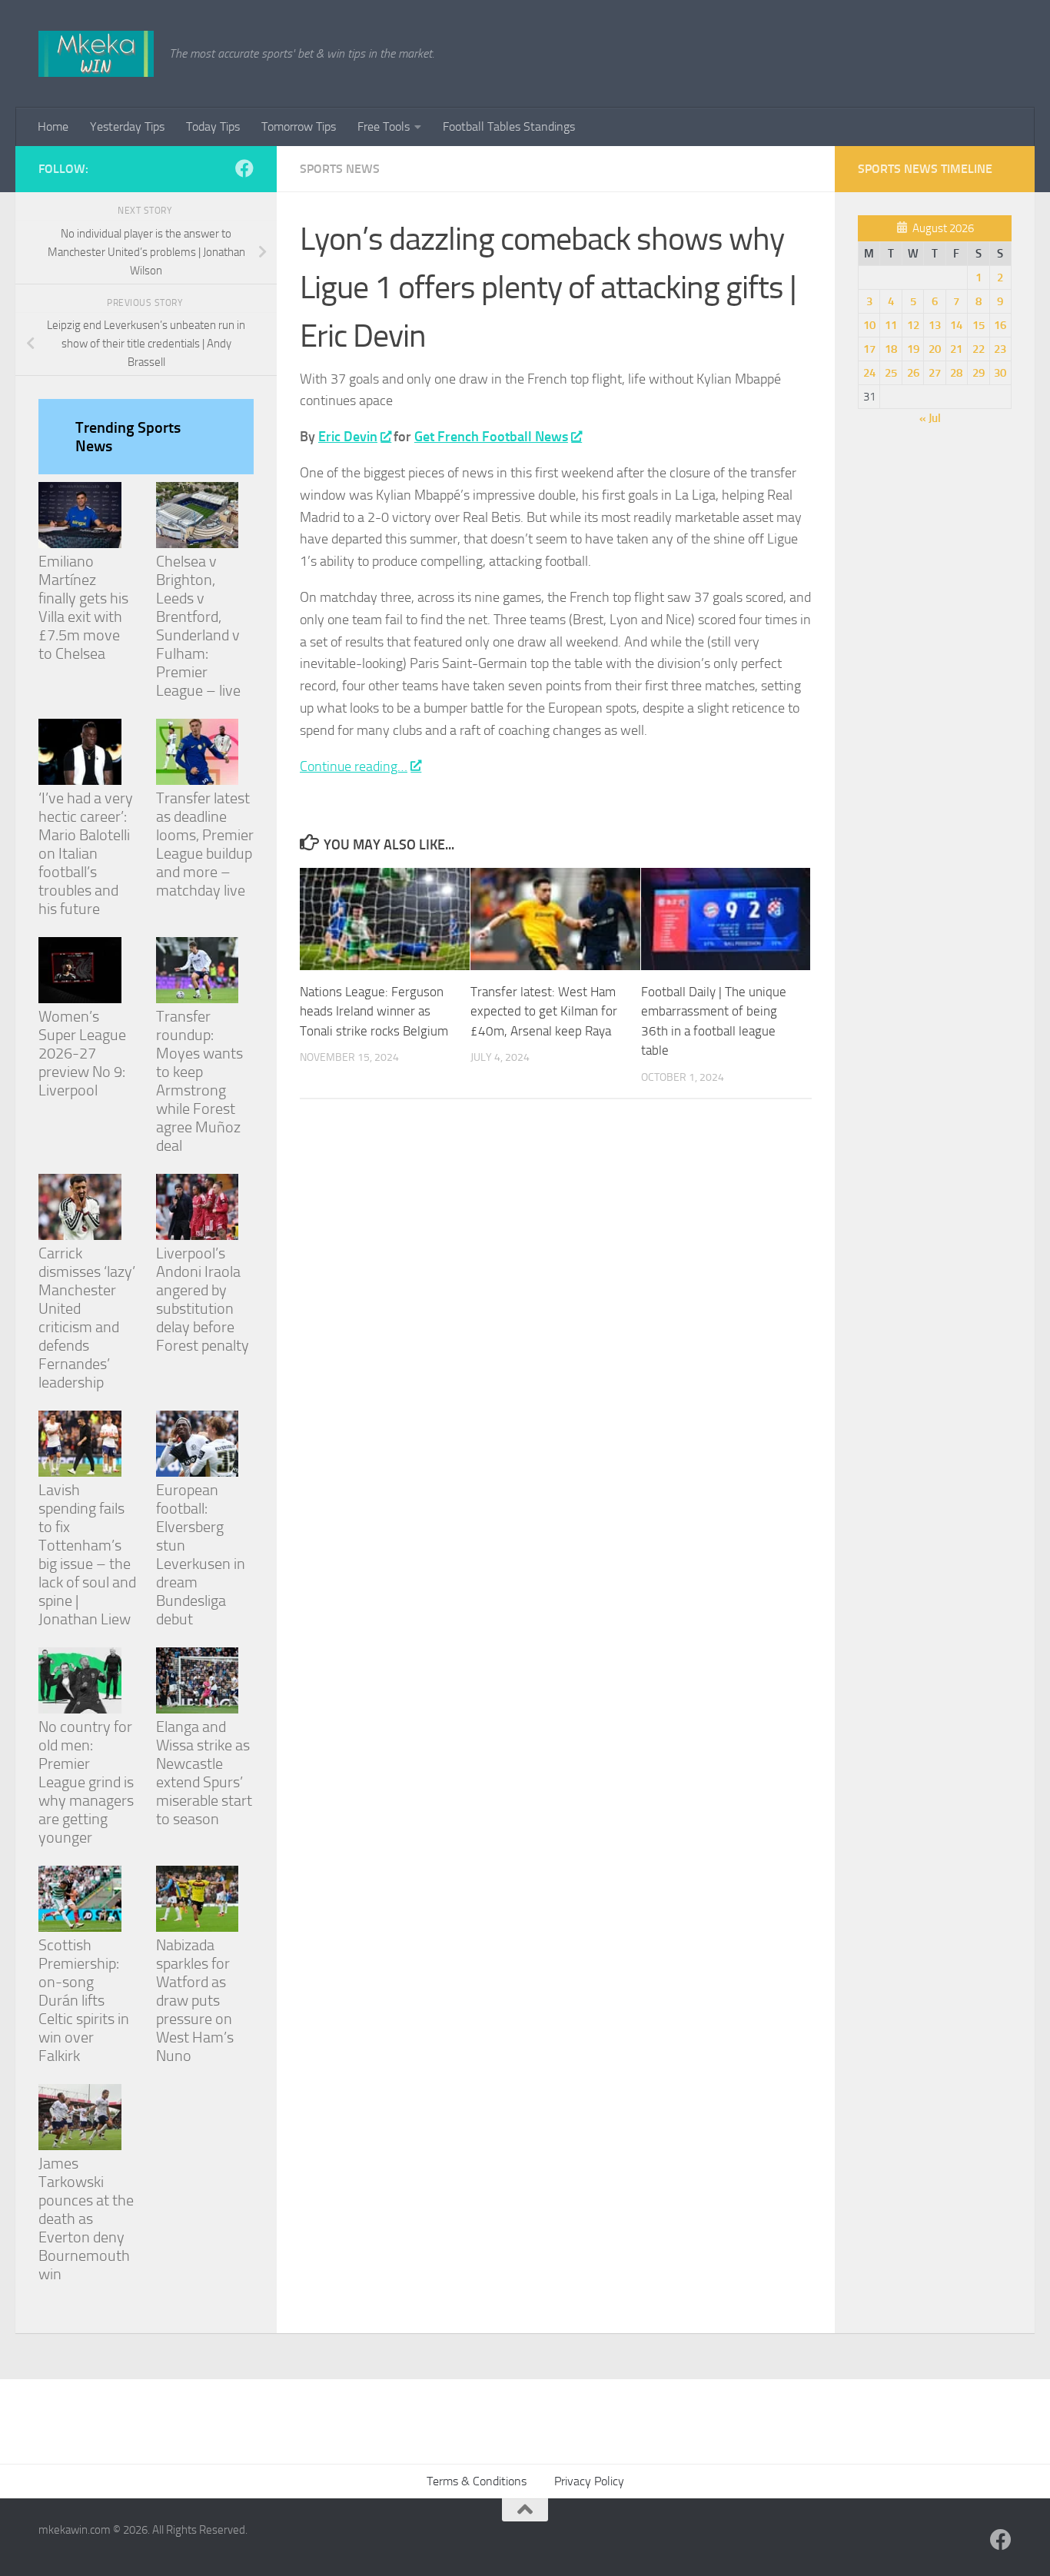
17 (869, 349)
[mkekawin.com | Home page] (96, 54)
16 (1000, 325)
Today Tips (213, 126)
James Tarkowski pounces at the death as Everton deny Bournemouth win (86, 2219)
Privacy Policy (589, 2481)
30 (1000, 373)
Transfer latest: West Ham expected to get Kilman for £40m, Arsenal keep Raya (544, 1011)
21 (956, 349)
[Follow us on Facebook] (244, 168)
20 (935, 349)
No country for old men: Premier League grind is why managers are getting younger (86, 1782)
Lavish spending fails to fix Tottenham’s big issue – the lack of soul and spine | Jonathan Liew (87, 1554)
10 (869, 325)
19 (913, 349)
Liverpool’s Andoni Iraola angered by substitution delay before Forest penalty (203, 1299)
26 (913, 373)
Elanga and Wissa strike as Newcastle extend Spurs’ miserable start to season (204, 1773)
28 (956, 373)
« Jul (930, 418)
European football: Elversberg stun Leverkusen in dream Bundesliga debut (201, 1554)
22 (979, 349)
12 (913, 325)
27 (935, 373)
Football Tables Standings (509, 126)
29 (979, 373)
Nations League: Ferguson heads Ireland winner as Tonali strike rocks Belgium (374, 1011)
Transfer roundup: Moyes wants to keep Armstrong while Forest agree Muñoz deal (199, 1081)
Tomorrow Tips (299, 126)
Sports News (340, 169)
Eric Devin (348, 437)
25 (891, 373)
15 (979, 325)
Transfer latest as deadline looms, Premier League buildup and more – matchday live (205, 844)
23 (1000, 349)
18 (891, 349)
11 (891, 325)
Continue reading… (354, 766)
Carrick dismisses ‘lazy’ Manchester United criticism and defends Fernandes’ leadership (87, 1318)
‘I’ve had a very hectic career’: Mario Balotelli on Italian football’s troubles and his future (86, 853)
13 (935, 325)
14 (956, 325)
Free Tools (384, 126)
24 (869, 373)
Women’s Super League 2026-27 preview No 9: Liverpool (82, 1053)
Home (53, 126)
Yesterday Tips (127, 126)
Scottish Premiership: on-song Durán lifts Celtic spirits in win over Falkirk (84, 2000)
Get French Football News (491, 437)
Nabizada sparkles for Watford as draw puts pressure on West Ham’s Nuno (195, 2000)
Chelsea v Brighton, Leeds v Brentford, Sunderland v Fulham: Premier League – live (198, 626)
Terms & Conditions (477, 2481)
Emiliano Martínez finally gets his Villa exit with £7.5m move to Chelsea (83, 607)
